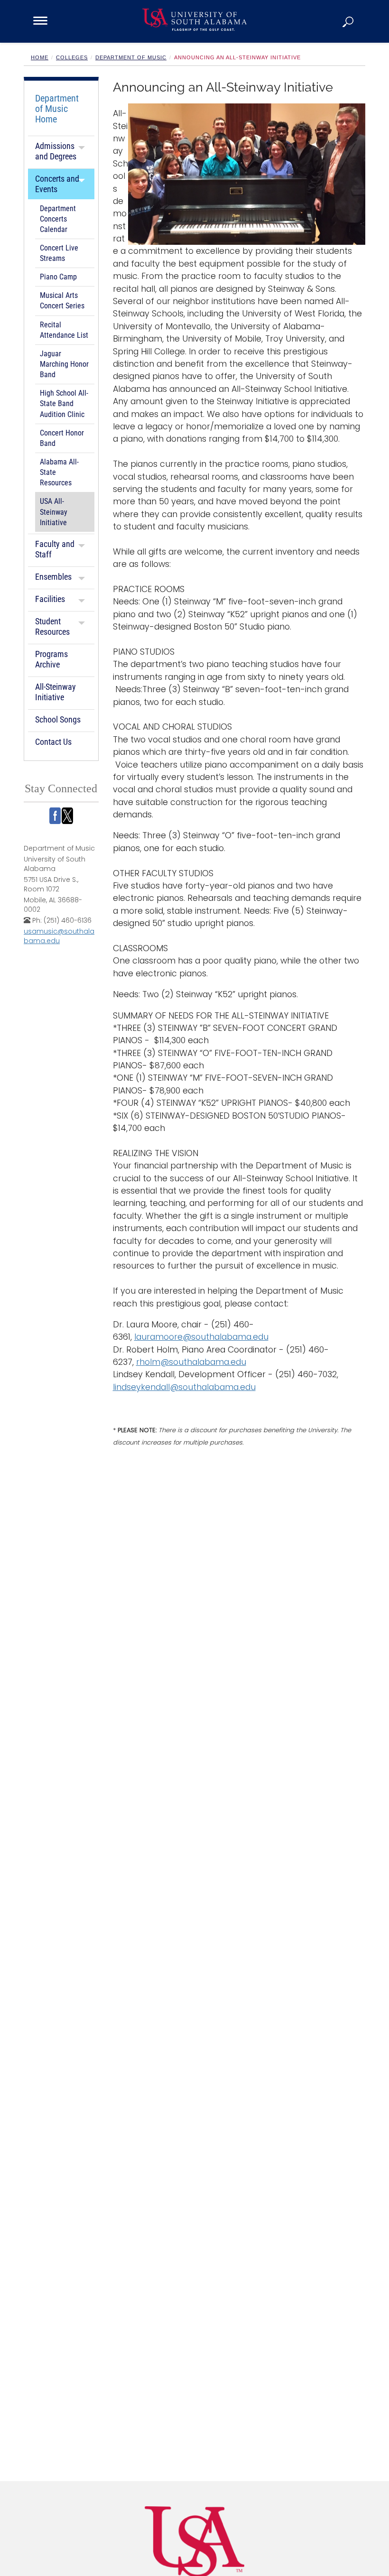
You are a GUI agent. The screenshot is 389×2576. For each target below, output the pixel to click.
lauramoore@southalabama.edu (201, 1337)
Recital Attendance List (64, 330)
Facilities (50, 599)
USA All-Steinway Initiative (54, 512)
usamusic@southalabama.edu (59, 936)
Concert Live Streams (59, 253)
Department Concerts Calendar (58, 219)
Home (40, 57)
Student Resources (52, 626)
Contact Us (53, 742)
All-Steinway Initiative (56, 692)
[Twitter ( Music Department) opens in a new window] (67, 816)
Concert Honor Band (62, 438)
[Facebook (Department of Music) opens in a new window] (55, 816)
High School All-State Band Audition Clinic (64, 404)
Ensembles (53, 577)
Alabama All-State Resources (59, 473)
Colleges (72, 57)
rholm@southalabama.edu (191, 1362)
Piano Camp (58, 277)
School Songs (58, 719)
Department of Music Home (57, 109)
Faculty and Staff (55, 549)
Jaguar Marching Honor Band (64, 364)
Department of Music (131, 57)
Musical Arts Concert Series (62, 301)
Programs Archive (51, 659)
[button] (349, 21)
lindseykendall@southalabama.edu (184, 1387)
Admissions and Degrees (56, 151)
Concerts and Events (57, 184)
